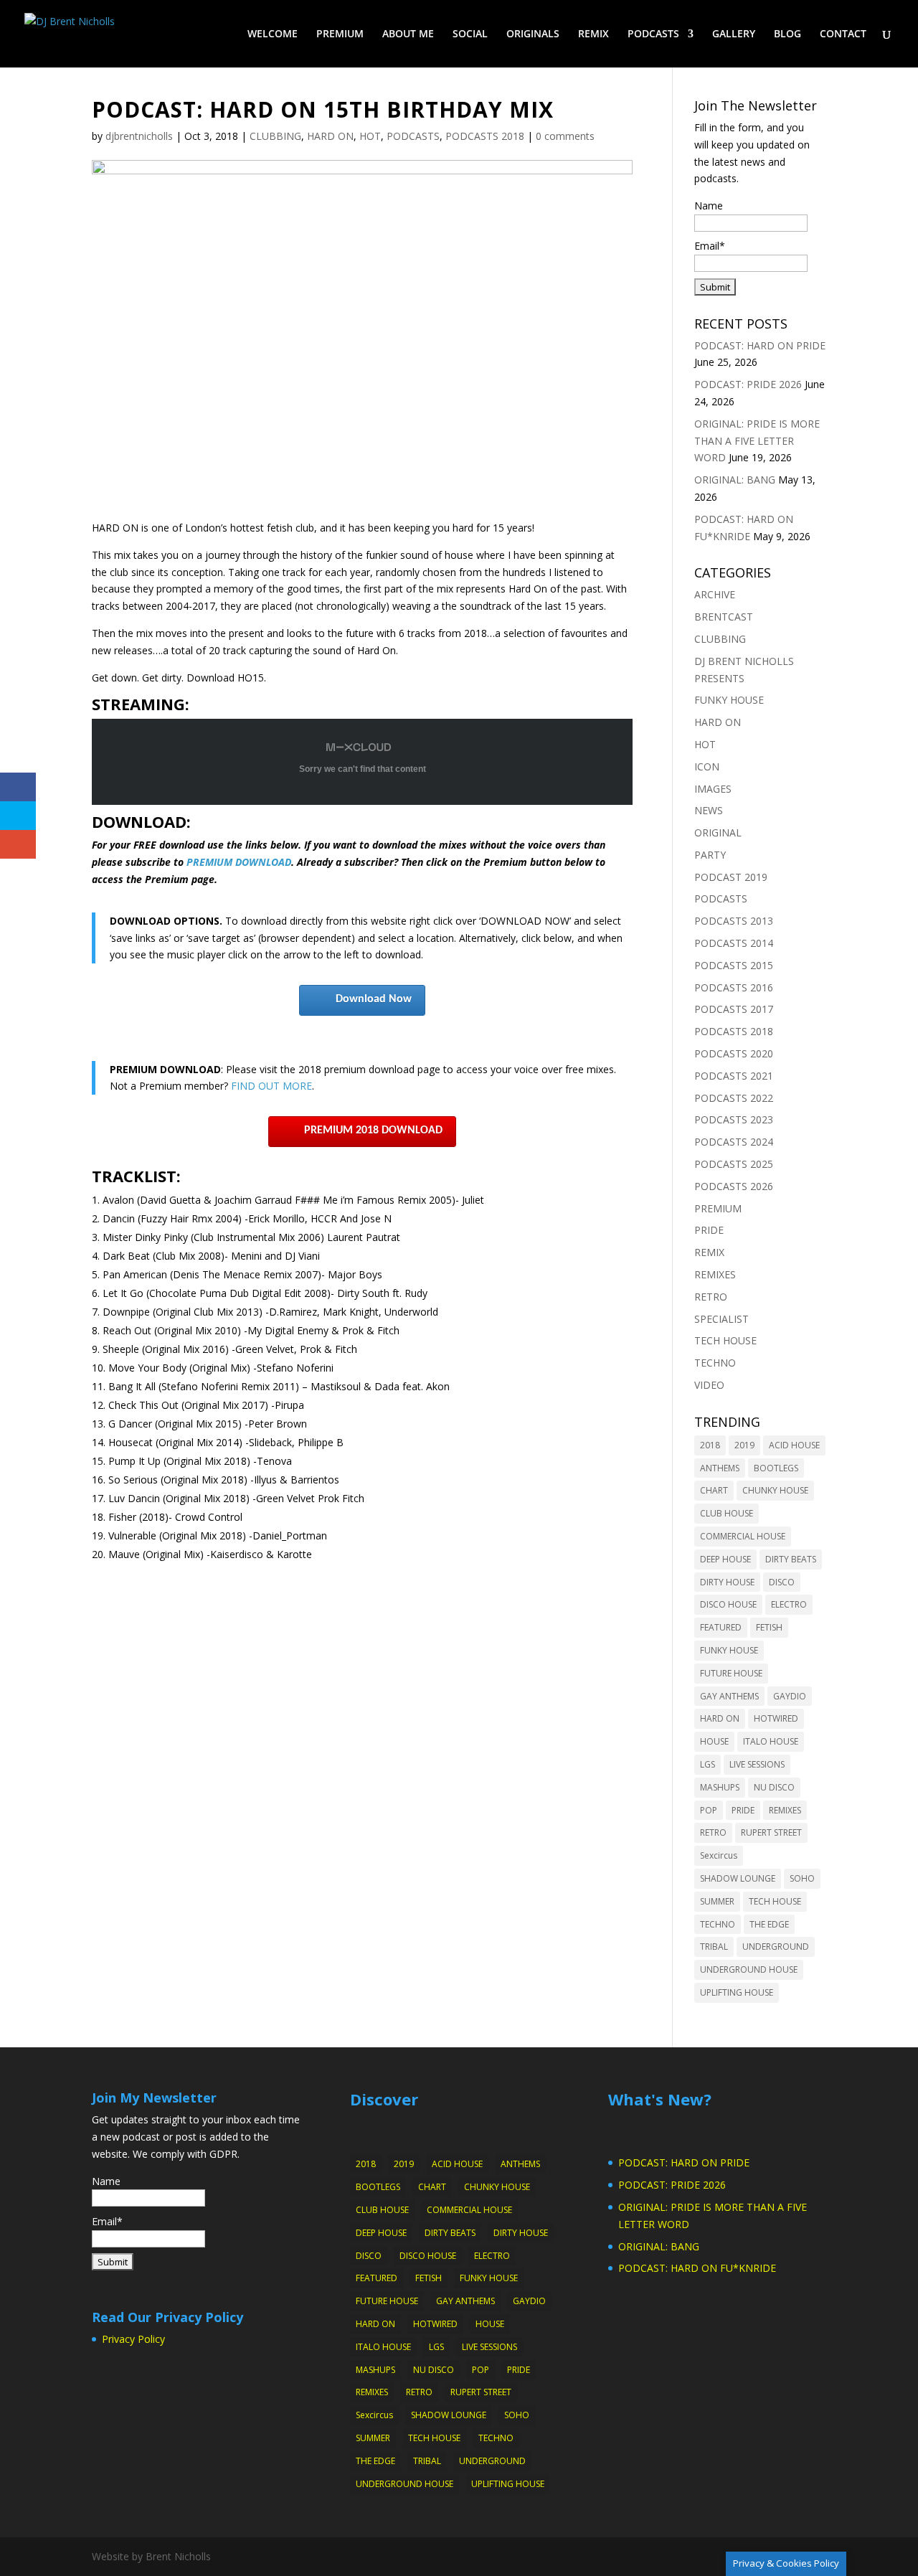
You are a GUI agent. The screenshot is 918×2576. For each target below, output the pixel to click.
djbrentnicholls (139, 136)
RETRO (711, 1297)
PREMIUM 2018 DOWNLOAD (373, 1131)
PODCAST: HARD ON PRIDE (760, 345)
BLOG (787, 34)
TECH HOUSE (725, 1340)
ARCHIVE (715, 594)
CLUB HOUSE (727, 1513)
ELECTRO (789, 1604)
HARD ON (330, 136)
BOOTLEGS (776, 1468)
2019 (744, 1445)
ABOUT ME (408, 34)
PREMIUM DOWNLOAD (239, 862)
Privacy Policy (133, 2339)
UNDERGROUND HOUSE (749, 1969)
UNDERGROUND (776, 1947)
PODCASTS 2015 (734, 965)
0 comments (565, 136)
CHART (714, 1490)
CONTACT (843, 34)
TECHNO (715, 1363)
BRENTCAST (724, 617)
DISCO (782, 1582)
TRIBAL (714, 1947)
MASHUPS (720, 1787)
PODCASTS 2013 (734, 921)
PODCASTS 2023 (734, 1119)
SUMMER (717, 1901)
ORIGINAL (718, 832)
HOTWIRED (776, 1718)
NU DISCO (774, 1787)
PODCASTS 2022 (734, 1098)
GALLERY (734, 34)
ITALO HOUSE (771, 1741)
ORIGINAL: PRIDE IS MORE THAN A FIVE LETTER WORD (757, 441)
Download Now (374, 999)
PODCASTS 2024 (734, 1142)
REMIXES (715, 1274)
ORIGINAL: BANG (735, 480)
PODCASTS (653, 34)
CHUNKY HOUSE (775, 1490)
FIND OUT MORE (271, 1086)
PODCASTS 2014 (734, 943)
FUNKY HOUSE (729, 700)
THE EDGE (769, 1924)
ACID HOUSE (794, 1445)
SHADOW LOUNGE (738, 1878)
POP (709, 1810)
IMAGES (713, 789)
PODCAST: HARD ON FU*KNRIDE (697, 2268)
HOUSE (714, 1741)
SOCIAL (470, 34)
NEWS (709, 810)
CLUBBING (275, 136)
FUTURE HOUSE (731, 1673)
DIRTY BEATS (791, 1559)
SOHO (802, 1878)
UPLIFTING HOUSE (737, 1992)
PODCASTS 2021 (734, 1076)
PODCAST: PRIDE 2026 (748, 384)
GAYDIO (790, 1696)
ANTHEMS (720, 1468)
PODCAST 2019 (731, 877)
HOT (370, 136)
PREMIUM (340, 34)
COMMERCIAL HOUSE (743, 1536)
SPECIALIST (721, 1319)
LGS (708, 1764)
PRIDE (709, 1230)
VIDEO (709, 1385)
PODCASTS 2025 (734, 1164)
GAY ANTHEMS (729, 1696)
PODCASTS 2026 (734, 1186)
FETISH (769, 1627)
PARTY (710, 855)
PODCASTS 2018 (485, 136)
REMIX (593, 34)
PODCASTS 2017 (734, 1009)
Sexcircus (719, 1855)
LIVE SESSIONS (757, 1764)
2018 (710, 1445)
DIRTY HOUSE (727, 1582)
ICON (707, 766)
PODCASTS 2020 (734, 1053)
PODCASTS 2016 (734, 987)
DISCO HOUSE (728, 1604)
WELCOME (273, 34)
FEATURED (721, 1627)
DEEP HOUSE (725, 1559)
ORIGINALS (533, 34)
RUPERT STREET (771, 1832)
